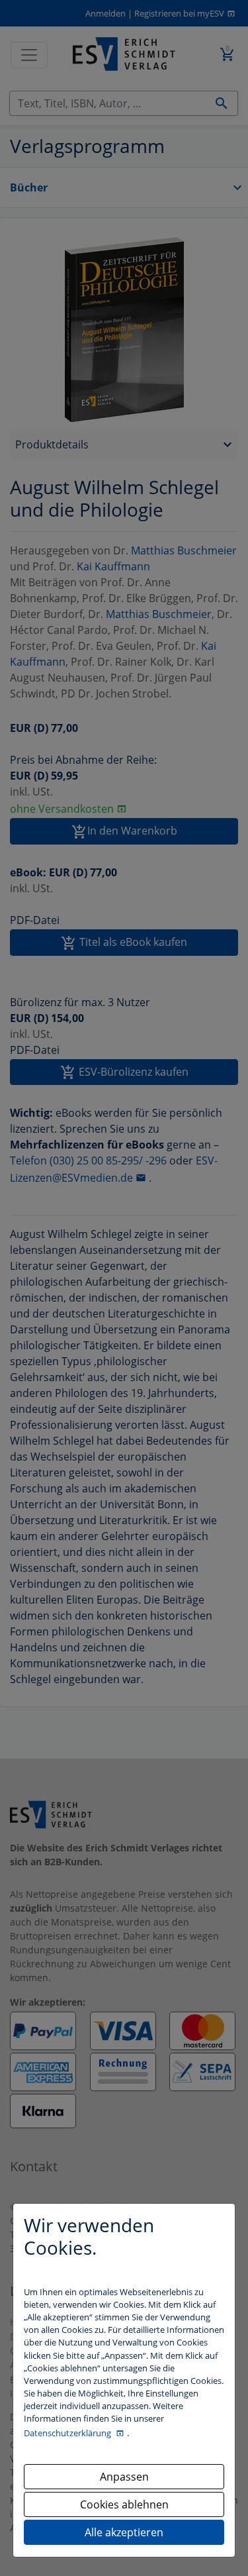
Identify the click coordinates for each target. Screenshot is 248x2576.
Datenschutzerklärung (68, 2433)
